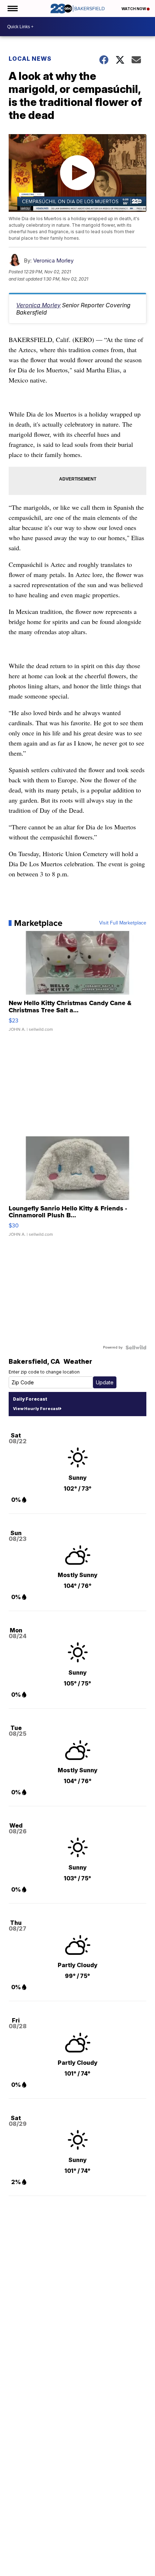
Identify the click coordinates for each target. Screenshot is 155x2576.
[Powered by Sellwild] (136, 1347)
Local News (30, 59)
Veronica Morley (53, 260)
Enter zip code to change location (44, 1372)
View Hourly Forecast (36, 1409)
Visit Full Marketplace (123, 923)
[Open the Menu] (12, 8)
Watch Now (134, 9)
